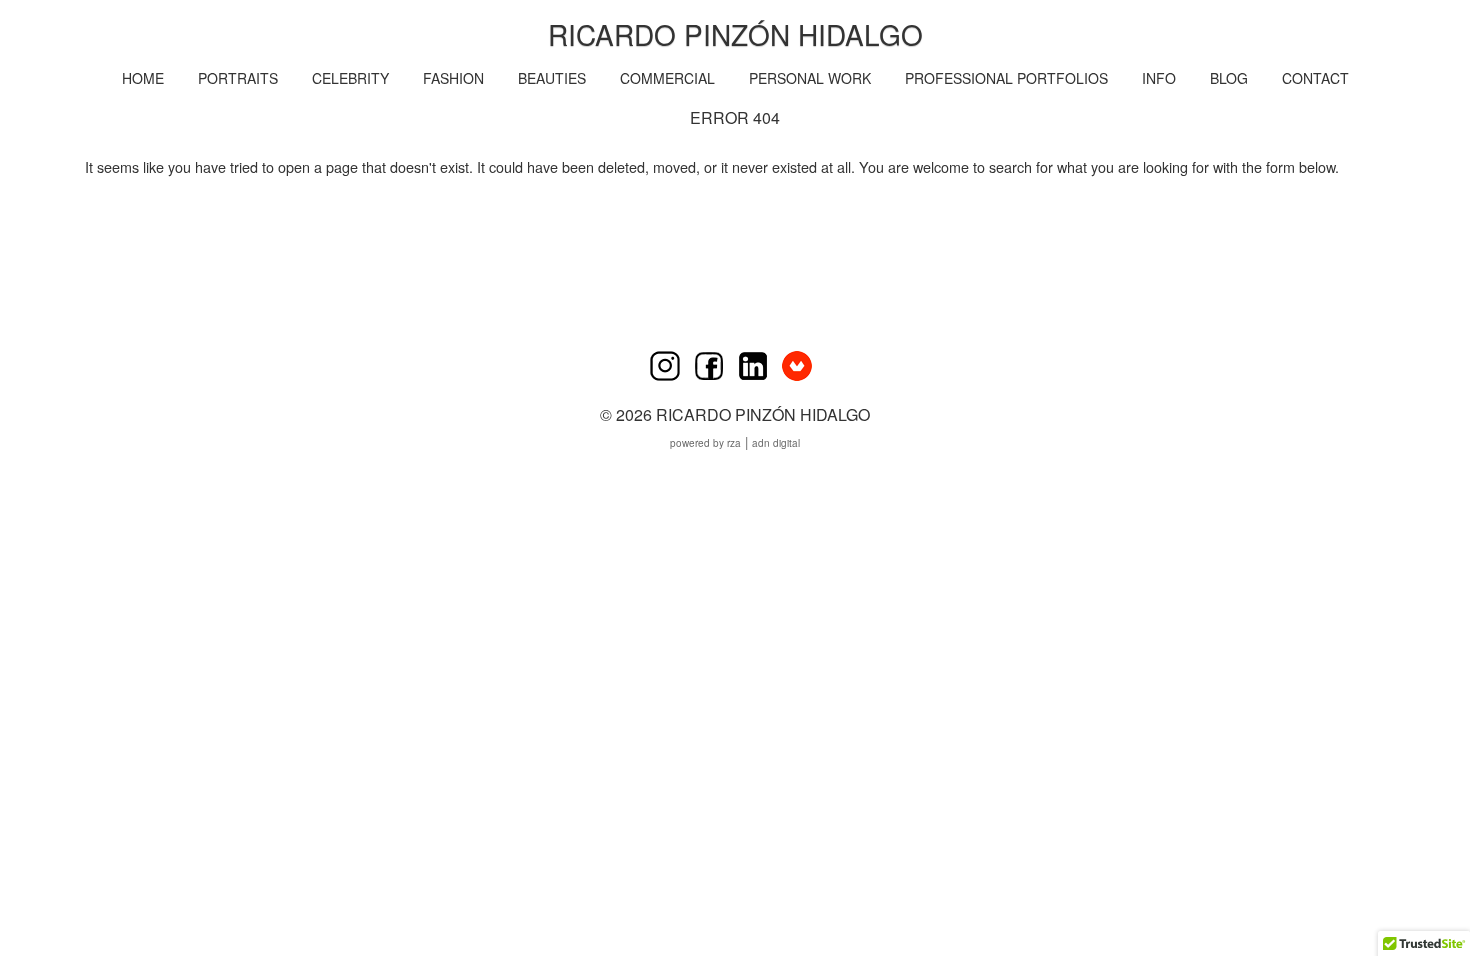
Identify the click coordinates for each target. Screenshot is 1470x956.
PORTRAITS (238, 78)
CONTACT (1315, 78)
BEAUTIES (552, 78)
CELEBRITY (350, 78)
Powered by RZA (705, 443)
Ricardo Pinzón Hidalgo (735, 34)
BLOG (1229, 78)
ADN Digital (776, 443)
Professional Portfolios (1006, 78)
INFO (1159, 78)
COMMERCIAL (667, 78)
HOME (143, 78)
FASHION (453, 78)
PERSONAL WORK (810, 78)
